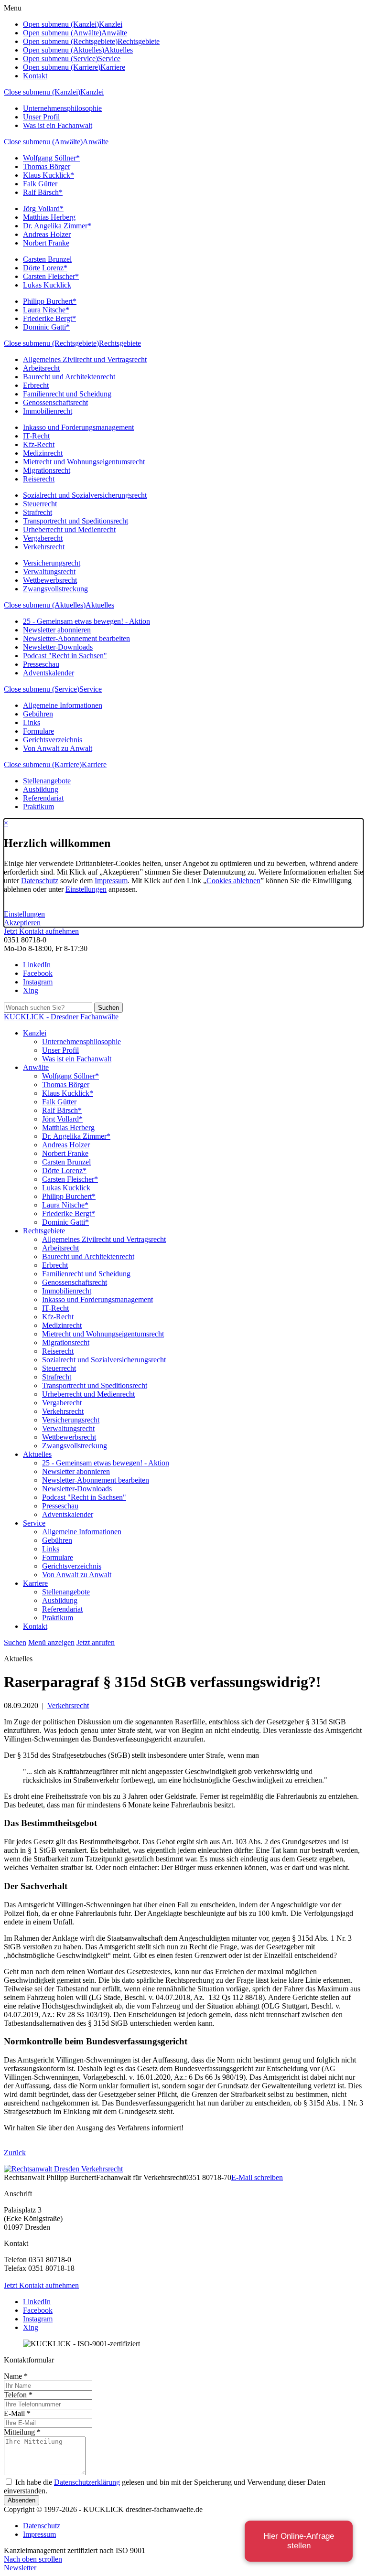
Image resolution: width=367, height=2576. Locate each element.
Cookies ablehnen (233, 881)
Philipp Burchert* (50, 301)
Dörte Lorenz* (45, 268)
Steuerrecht (40, 504)
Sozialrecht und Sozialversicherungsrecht (85, 495)
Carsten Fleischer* (51, 276)
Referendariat (43, 798)
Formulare (38, 731)
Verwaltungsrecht (49, 572)
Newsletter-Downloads (58, 647)
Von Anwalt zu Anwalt (58, 748)
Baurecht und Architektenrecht (69, 377)
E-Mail (17, 2413)
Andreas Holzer (47, 234)
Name (16, 2376)
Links (32, 722)
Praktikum (38, 807)
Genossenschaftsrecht (55, 402)
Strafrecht (38, 512)
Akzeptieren (22, 923)
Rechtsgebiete (120, 343)
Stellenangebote (47, 781)
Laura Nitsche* (46, 310)
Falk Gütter (40, 184)
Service (91, 689)
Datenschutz (40, 881)
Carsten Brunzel (47, 259)
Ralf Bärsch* (43, 192)
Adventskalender (49, 673)
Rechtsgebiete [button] (139, 41)
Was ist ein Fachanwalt (58, 125)
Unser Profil (41, 117)
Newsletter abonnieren (57, 630)
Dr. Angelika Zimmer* (57, 226)
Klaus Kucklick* (49, 175)
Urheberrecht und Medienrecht (69, 529)
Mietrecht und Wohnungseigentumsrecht (84, 462)
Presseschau (41, 664)
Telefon (18, 2395)
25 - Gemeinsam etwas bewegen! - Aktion (86, 621)
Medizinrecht (43, 453)
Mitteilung (22, 2432)
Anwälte (96, 142)
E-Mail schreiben (257, 2177)
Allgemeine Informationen (63, 705)
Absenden (22, 2500)
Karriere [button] (113, 67)
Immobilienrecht (48, 411)
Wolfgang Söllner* (51, 158)
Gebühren (38, 714)
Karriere (94, 764)
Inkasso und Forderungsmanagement (78, 427)
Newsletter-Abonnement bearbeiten (76, 638)
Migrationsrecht (47, 470)
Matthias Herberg (49, 217)
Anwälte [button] (114, 33)
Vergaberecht (43, 538)
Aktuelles (100, 605)
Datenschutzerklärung (87, 2482)
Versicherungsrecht (52, 563)
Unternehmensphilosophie (62, 108)
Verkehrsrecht (44, 547)
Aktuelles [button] (119, 50)
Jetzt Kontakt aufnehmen (41, 931)
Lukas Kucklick (47, 285)
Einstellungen (86, 889)
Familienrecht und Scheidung (67, 394)
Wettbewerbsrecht (50, 580)
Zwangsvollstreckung (55, 589)
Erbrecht (36, 385)
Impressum (111, 881)
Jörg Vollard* (43, 208)
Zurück (15, 2153)
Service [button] (109, 59)
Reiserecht (39, 479)
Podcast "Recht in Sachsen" (65, 656)
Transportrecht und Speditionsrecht (76, 521)
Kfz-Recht (39, 444)
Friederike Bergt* (49, 318)
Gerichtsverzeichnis (53, 740)
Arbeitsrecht (41, 368)
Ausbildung (41, 789)
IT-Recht (36, 436)
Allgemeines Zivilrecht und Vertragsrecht (85, 359)
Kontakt (35, 76)
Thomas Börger (47, 166)
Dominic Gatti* (46, 327)
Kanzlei (92, 92)
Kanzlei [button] (111, 24)
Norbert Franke (46, 243)
